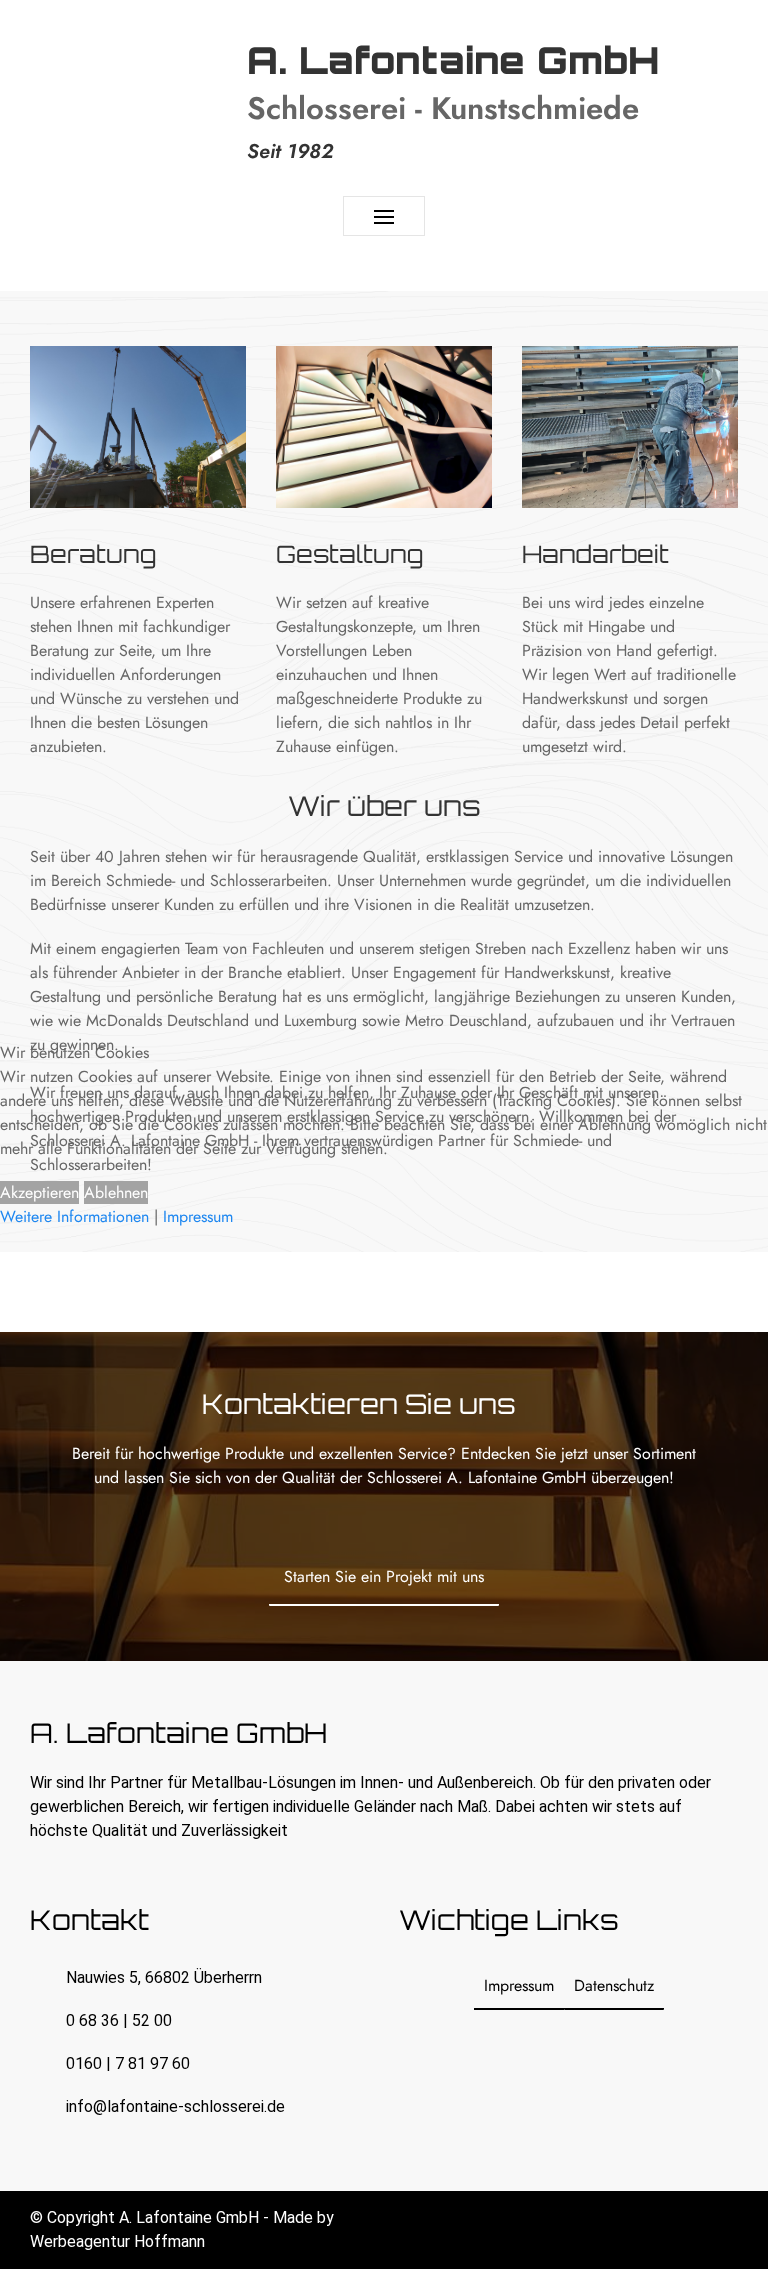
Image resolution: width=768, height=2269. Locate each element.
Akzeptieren (39, 1192)
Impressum (198, 1216)
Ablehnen (116, 1192)
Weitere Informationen (74, 1216)
